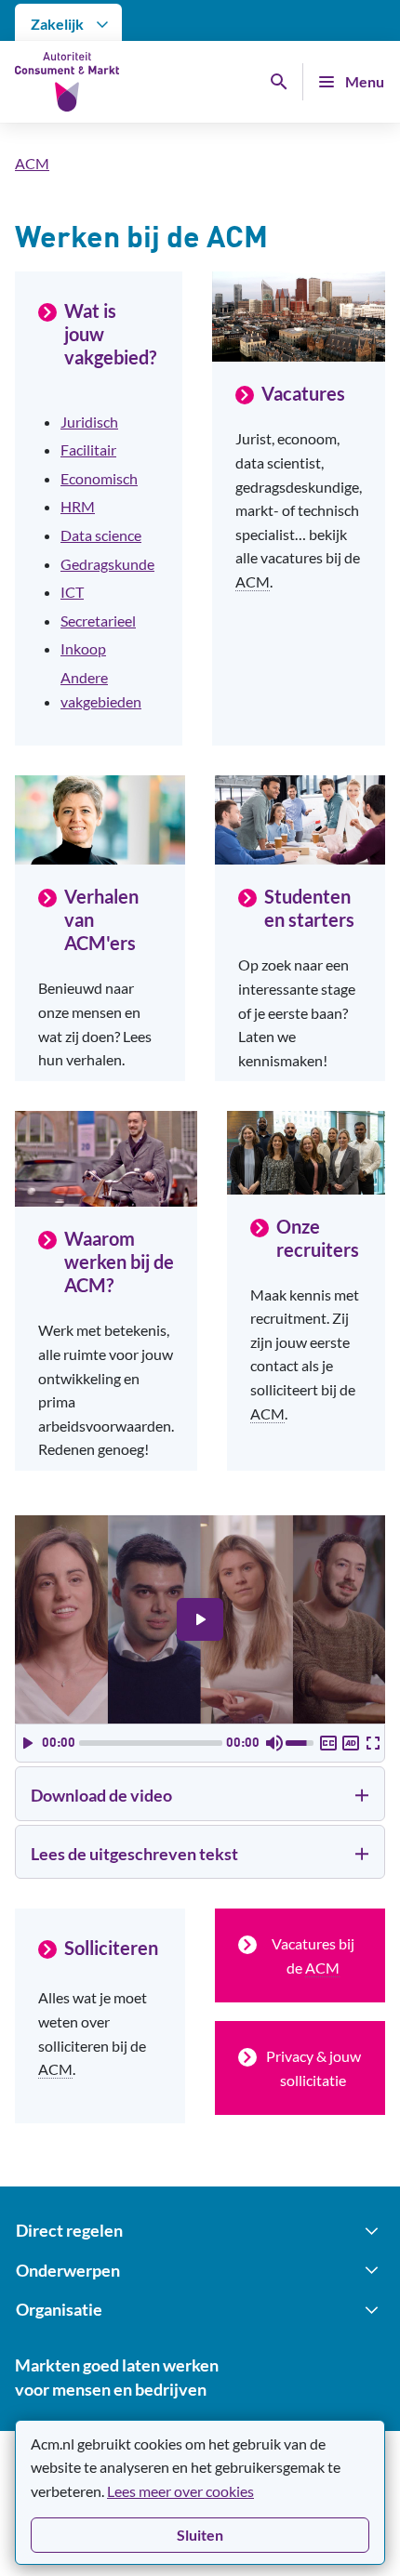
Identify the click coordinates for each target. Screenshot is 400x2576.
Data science (101, 535)
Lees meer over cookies (180, 2491)
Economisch (99, 478)
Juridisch (89, 422)
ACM (32, 163)
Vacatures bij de (313, 1955)
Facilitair (88, 449)
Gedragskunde (107, 564)
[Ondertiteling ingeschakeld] (328, 1743)
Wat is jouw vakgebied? (110, 334)
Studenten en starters (309, 908)
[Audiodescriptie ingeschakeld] (351, 1743)
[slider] (151, 1743)
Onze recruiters (318, 1238)
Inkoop (83, 648)
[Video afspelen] (200, 1619)
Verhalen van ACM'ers (101, 919)
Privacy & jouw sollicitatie (313, 2068)
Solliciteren (111, 1948)
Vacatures (303, 393)
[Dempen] (274, 1743)
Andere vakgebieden (101, 689)
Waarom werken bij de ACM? (119, 1262)
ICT (72, 592)
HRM (78, 506)
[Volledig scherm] (373, 1743)
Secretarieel (98, 621)
